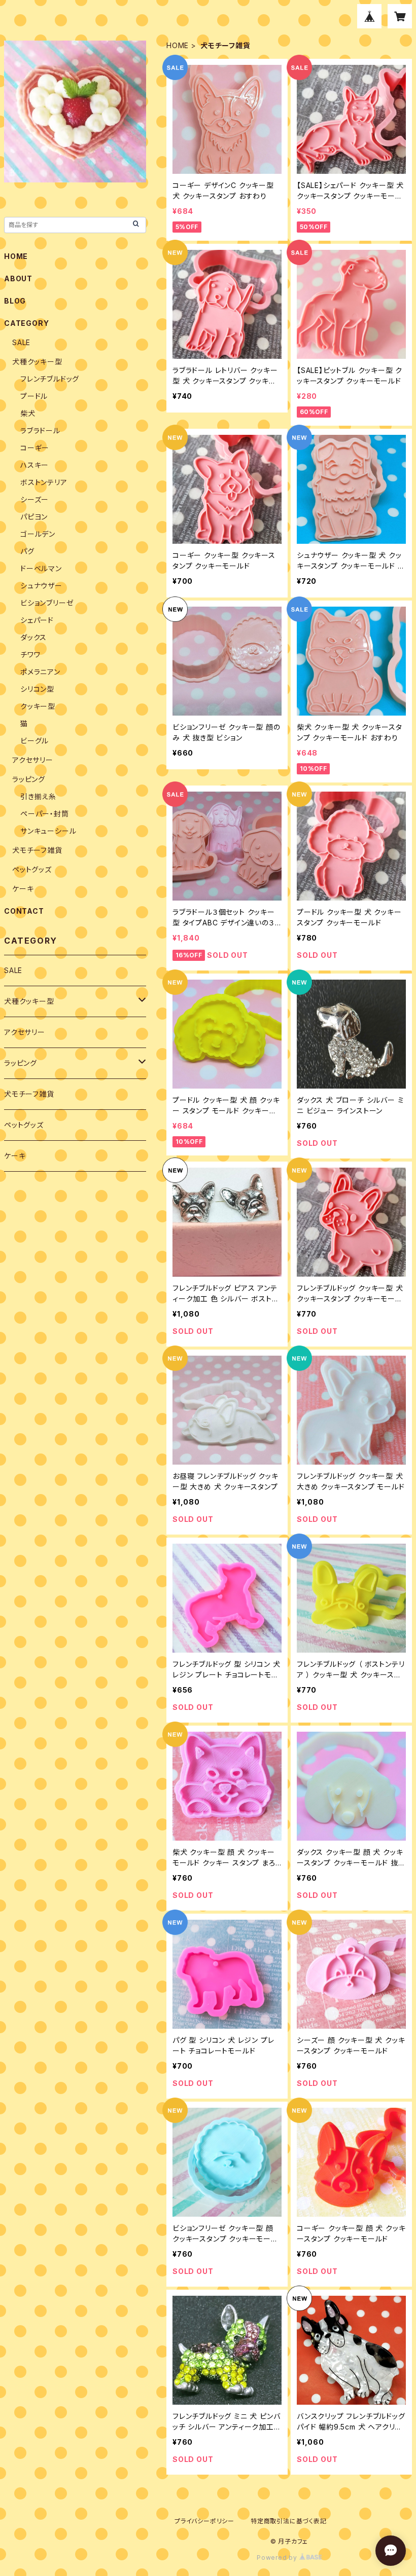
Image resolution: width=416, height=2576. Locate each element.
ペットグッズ (32, 869)
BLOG (15, 301)
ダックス (33, 637)
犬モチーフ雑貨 (37, 850)
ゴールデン (38, 534)
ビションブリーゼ (47, 603)
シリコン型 (37, 689)
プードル (34, 396)
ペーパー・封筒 (45, 814)
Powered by (278, 2558)
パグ (27, 551)
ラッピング (29, 779)
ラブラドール (40, 431)
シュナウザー (41, 586)
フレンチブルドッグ (50, 379)
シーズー (34, 499)
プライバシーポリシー (204, 2521)
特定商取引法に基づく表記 (289, 2521)
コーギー (35, 448)
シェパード (37, 620)
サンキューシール (48, 831)
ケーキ (23, 889)
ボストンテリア (44, 482)
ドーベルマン (41, 568)
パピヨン (34, 517)
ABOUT (18, 278)
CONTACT (24, 911)
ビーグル (34, 741)
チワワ (30, 655)
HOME (178, 45)
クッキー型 (38, 706)
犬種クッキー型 (37, 362)
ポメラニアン (40, 672)
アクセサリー (33, 760)
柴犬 (28, 413)
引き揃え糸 (38, 796)
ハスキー (34, 465)
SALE (21, 342)
